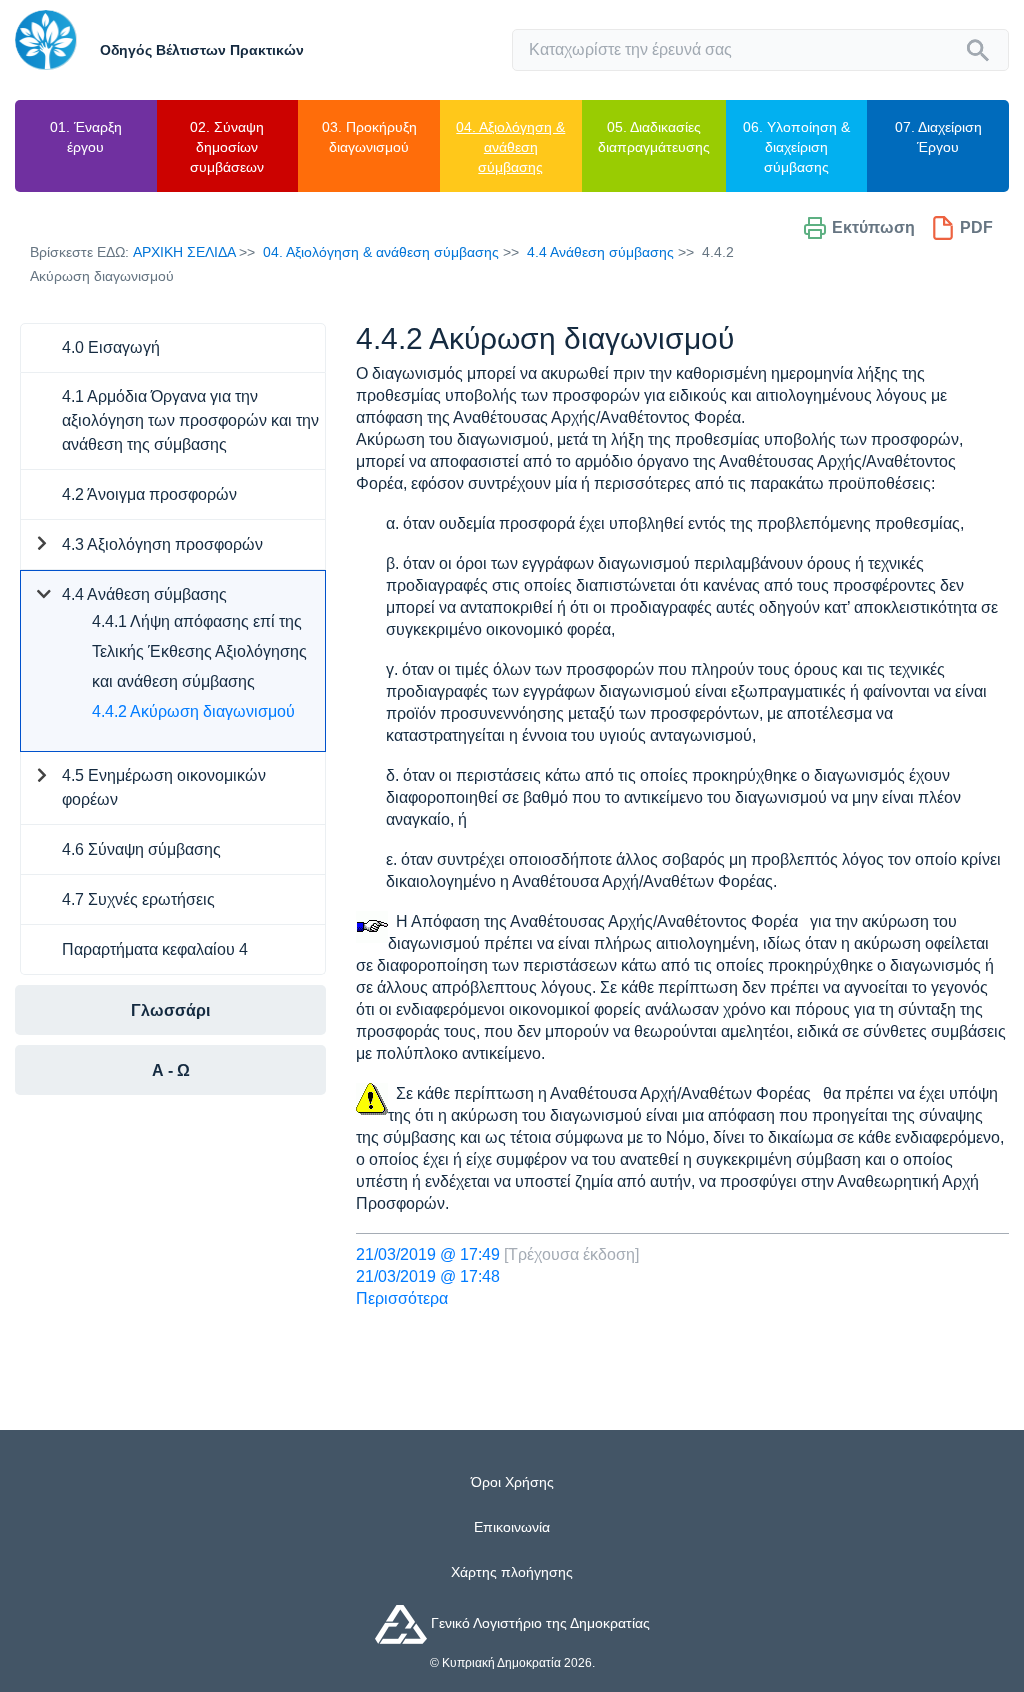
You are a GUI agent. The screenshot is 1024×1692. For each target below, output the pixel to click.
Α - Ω (171, 1070)
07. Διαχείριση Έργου (938, 137)
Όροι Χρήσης (512, 1482)
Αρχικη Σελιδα (184, 252)
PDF (976, 227)
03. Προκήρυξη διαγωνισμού (369, 137)
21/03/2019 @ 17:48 (428, 1276)
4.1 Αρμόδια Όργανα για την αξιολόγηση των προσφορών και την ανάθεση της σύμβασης (190, 420)
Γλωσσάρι (170, 1010)
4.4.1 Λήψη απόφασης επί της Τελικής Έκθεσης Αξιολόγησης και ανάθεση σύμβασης (199, 651)
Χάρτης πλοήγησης (512, 1572)
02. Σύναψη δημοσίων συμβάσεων (227, 147)
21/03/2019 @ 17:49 (428, 1254)
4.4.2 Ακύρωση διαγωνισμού (193, 711)
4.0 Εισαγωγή (111, 347)
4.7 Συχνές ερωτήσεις (138, 899)
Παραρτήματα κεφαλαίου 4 (155, 949)
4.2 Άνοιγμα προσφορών (149, 494)
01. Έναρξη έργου (86, 137)
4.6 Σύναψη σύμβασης (141, 849)
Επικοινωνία (512, 1527)
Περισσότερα (402, 1298)
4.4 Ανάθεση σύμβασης (600, 252)
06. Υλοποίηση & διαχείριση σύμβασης (796, 147)
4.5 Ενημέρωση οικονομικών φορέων (164, 787)
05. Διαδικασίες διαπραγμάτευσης (654, 137)
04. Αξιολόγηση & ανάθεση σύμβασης (510, 147)
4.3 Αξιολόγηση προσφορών (162, 544)
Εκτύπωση (873, 227)
